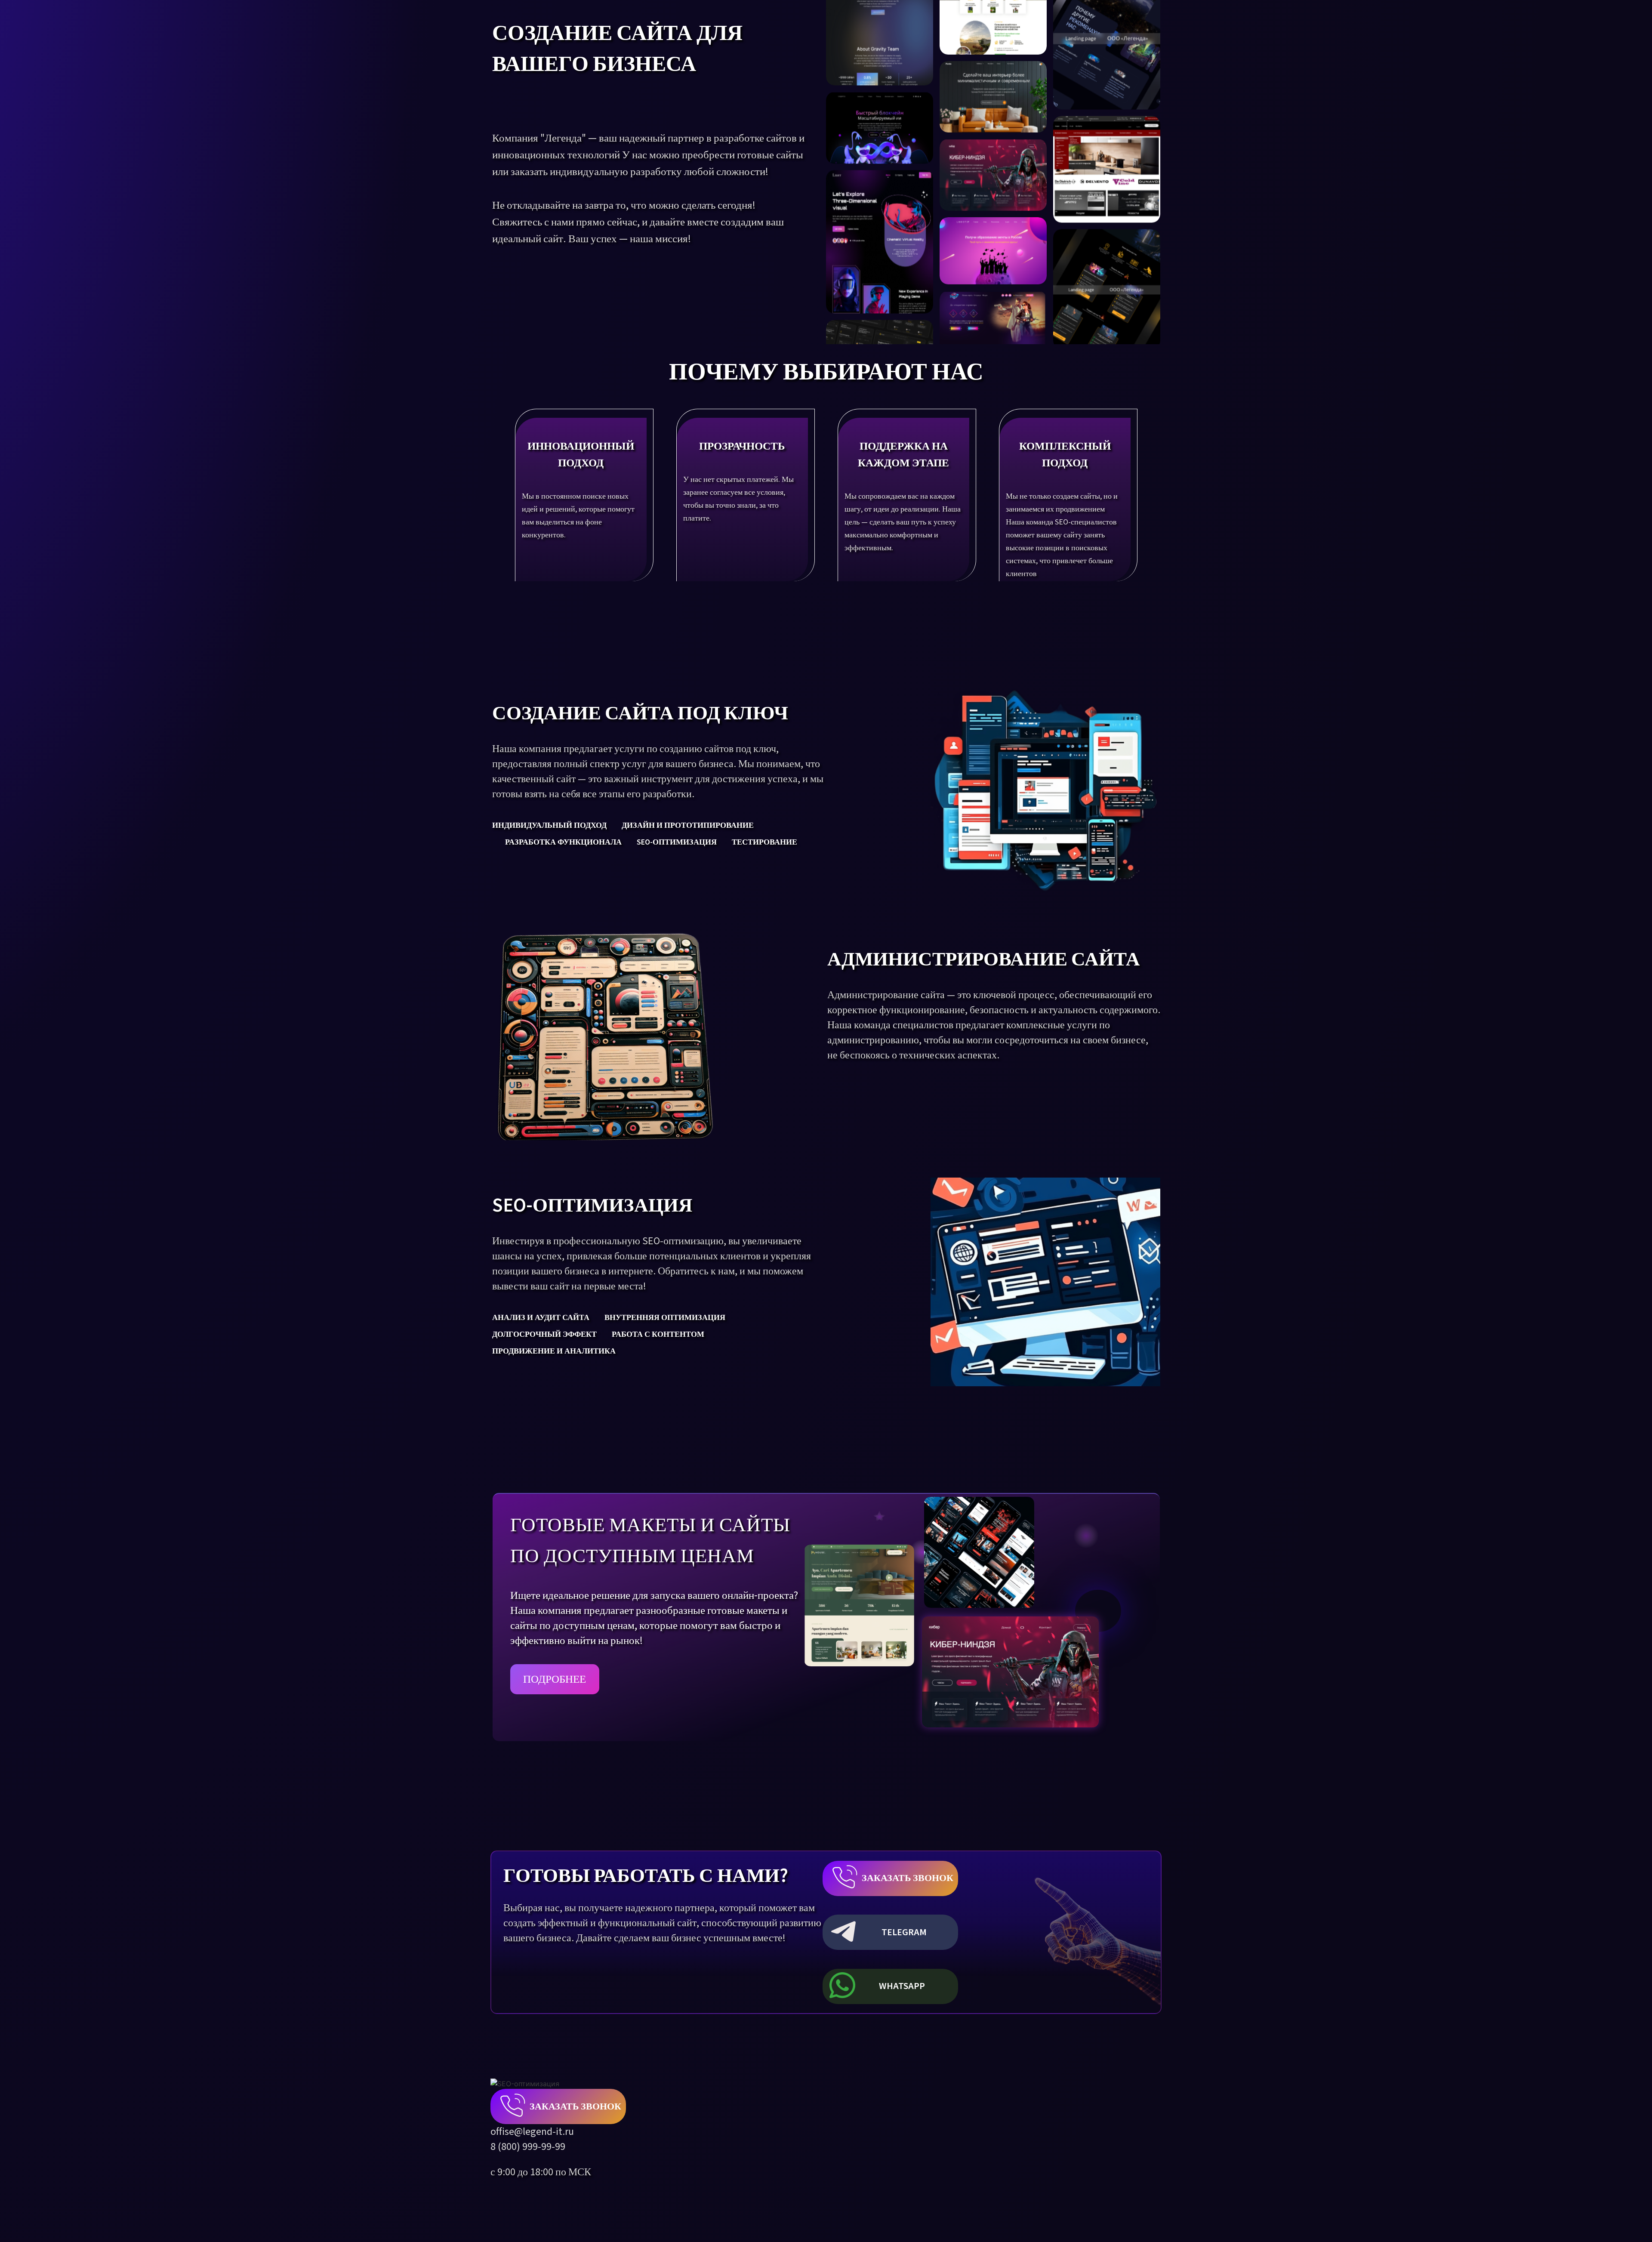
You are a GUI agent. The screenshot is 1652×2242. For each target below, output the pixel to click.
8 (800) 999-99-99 (528, 2147)
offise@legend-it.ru (532, 2132)
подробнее (555, 1679)
